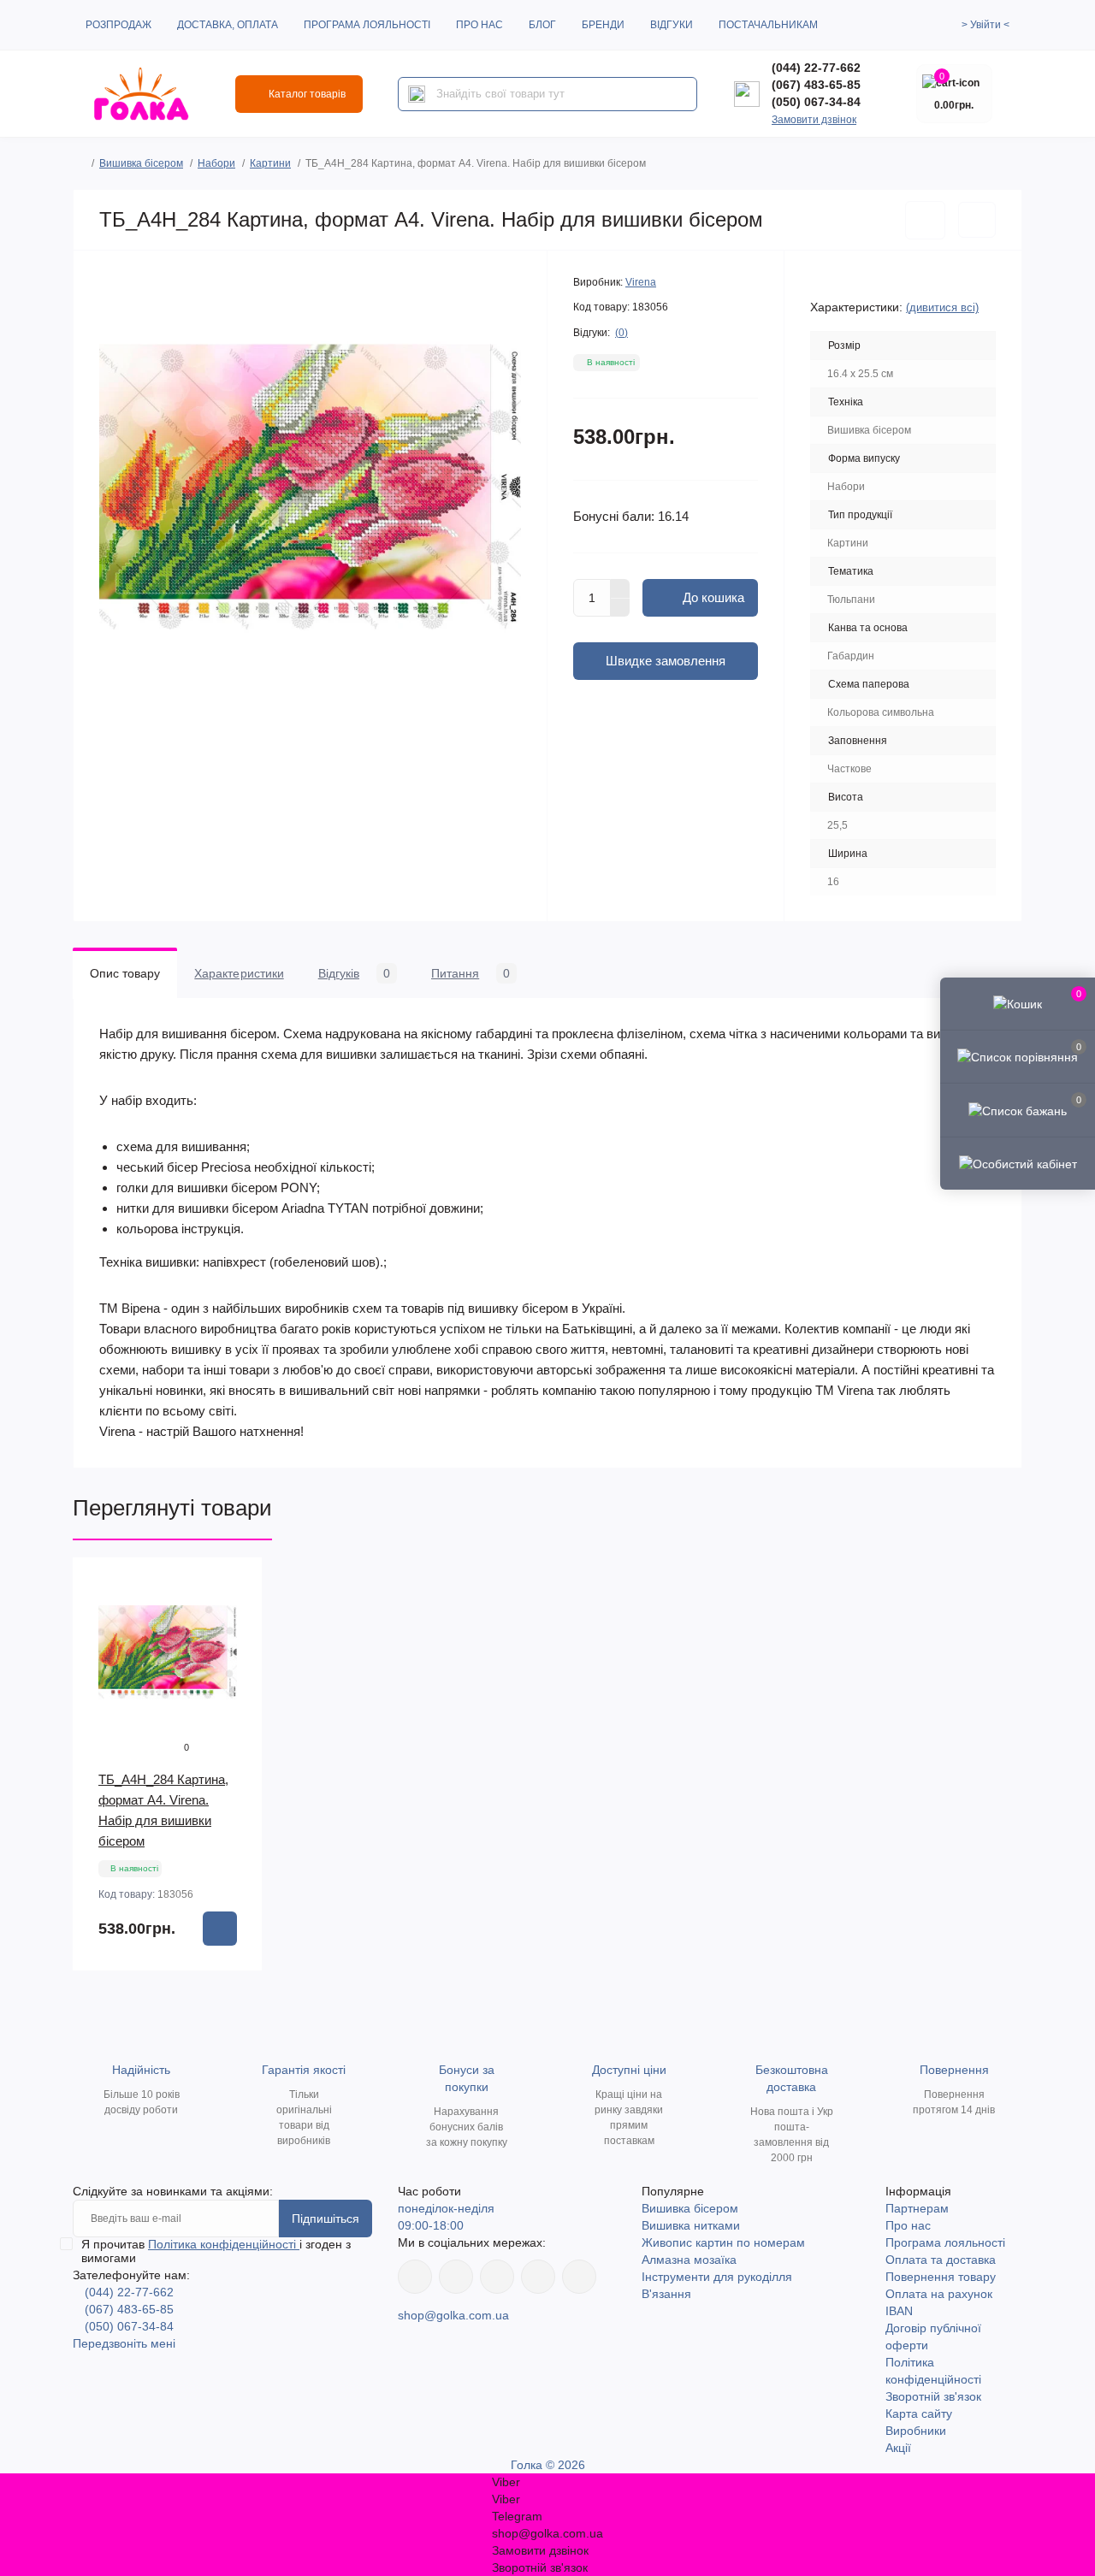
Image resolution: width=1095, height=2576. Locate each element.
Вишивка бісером (141, 163)
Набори (216, 163)
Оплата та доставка (941, 2260)
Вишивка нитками (691, 2225)
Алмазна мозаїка (689, 2260)
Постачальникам (768, 25)
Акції (898, 2448)
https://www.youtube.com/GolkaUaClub (497, 2277)
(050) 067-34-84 (816, 102)
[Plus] (620, 588)
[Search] (417, 94)
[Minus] (620, 608)
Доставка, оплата (228, 25)
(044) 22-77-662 (816, 68)
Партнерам (917, 2208)
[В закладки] (925, 220)
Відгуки (672, 25)
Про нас (479, 25)
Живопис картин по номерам (723, 2242)
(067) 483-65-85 (816, 85)
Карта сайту (919, 2414)
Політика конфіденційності (224, 2244)
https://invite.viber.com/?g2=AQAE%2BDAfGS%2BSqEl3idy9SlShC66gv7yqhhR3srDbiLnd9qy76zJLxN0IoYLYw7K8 (538, 2277)
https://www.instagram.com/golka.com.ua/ (456, 2277)
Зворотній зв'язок (933, 2396)
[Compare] (237, 1648)
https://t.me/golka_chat (579, 2277)
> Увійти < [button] (985, 25)
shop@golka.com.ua (453, 2315)
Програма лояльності (367, 25)
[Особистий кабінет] (1018, 1163)
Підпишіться (326, 2219)
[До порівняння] (977, 220)
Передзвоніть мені (124, 2343)
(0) (621, 333)
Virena (641, 282)
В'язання (666, 2294)
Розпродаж (118, 25)
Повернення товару (941, 2277)
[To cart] (220, 1929)
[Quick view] (237, 1583)
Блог (542, 25)
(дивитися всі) (942, 307)
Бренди (603, 25)
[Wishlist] (237, 1616)
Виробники (916, 2431)
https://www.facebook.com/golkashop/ (415, 2277)
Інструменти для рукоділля (717, 2277)
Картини (270, 163)
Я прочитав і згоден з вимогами (216, 2251)
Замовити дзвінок (814, 120)
